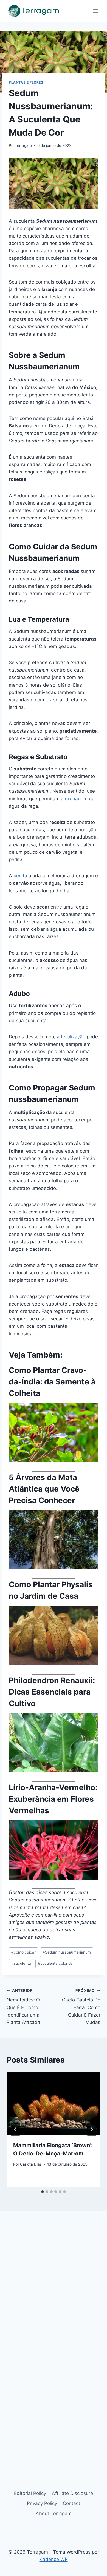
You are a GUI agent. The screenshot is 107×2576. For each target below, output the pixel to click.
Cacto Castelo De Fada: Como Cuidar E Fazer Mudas (81, 2007)
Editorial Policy (30, 2493)
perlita (21, 876)
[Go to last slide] (15, 2129)
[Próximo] (92, 2129)
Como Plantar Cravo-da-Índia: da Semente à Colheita (52, 1382)
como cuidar (23, 1952)
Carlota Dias (31, 2164)
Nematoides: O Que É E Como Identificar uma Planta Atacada (23, 2007)
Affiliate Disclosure (72, 2493)
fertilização (74, 1037)
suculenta (21, 1963)
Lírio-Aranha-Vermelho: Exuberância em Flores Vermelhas (53, 1799)
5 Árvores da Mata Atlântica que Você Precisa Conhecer (44, 1489)
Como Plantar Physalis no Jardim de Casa (51, 1590)
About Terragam (54, 2514)
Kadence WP (54, 2559)
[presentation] (54, 2103)
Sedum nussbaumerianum (67, 1952)
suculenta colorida (55, 1963)
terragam (24, 145)
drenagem (76, 799)
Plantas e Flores (26, 82)
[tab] (43, 2192)
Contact (71, 2503)
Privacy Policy (42, 2503)
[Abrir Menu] (95, 11)
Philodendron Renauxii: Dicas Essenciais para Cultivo (52, 1692)
